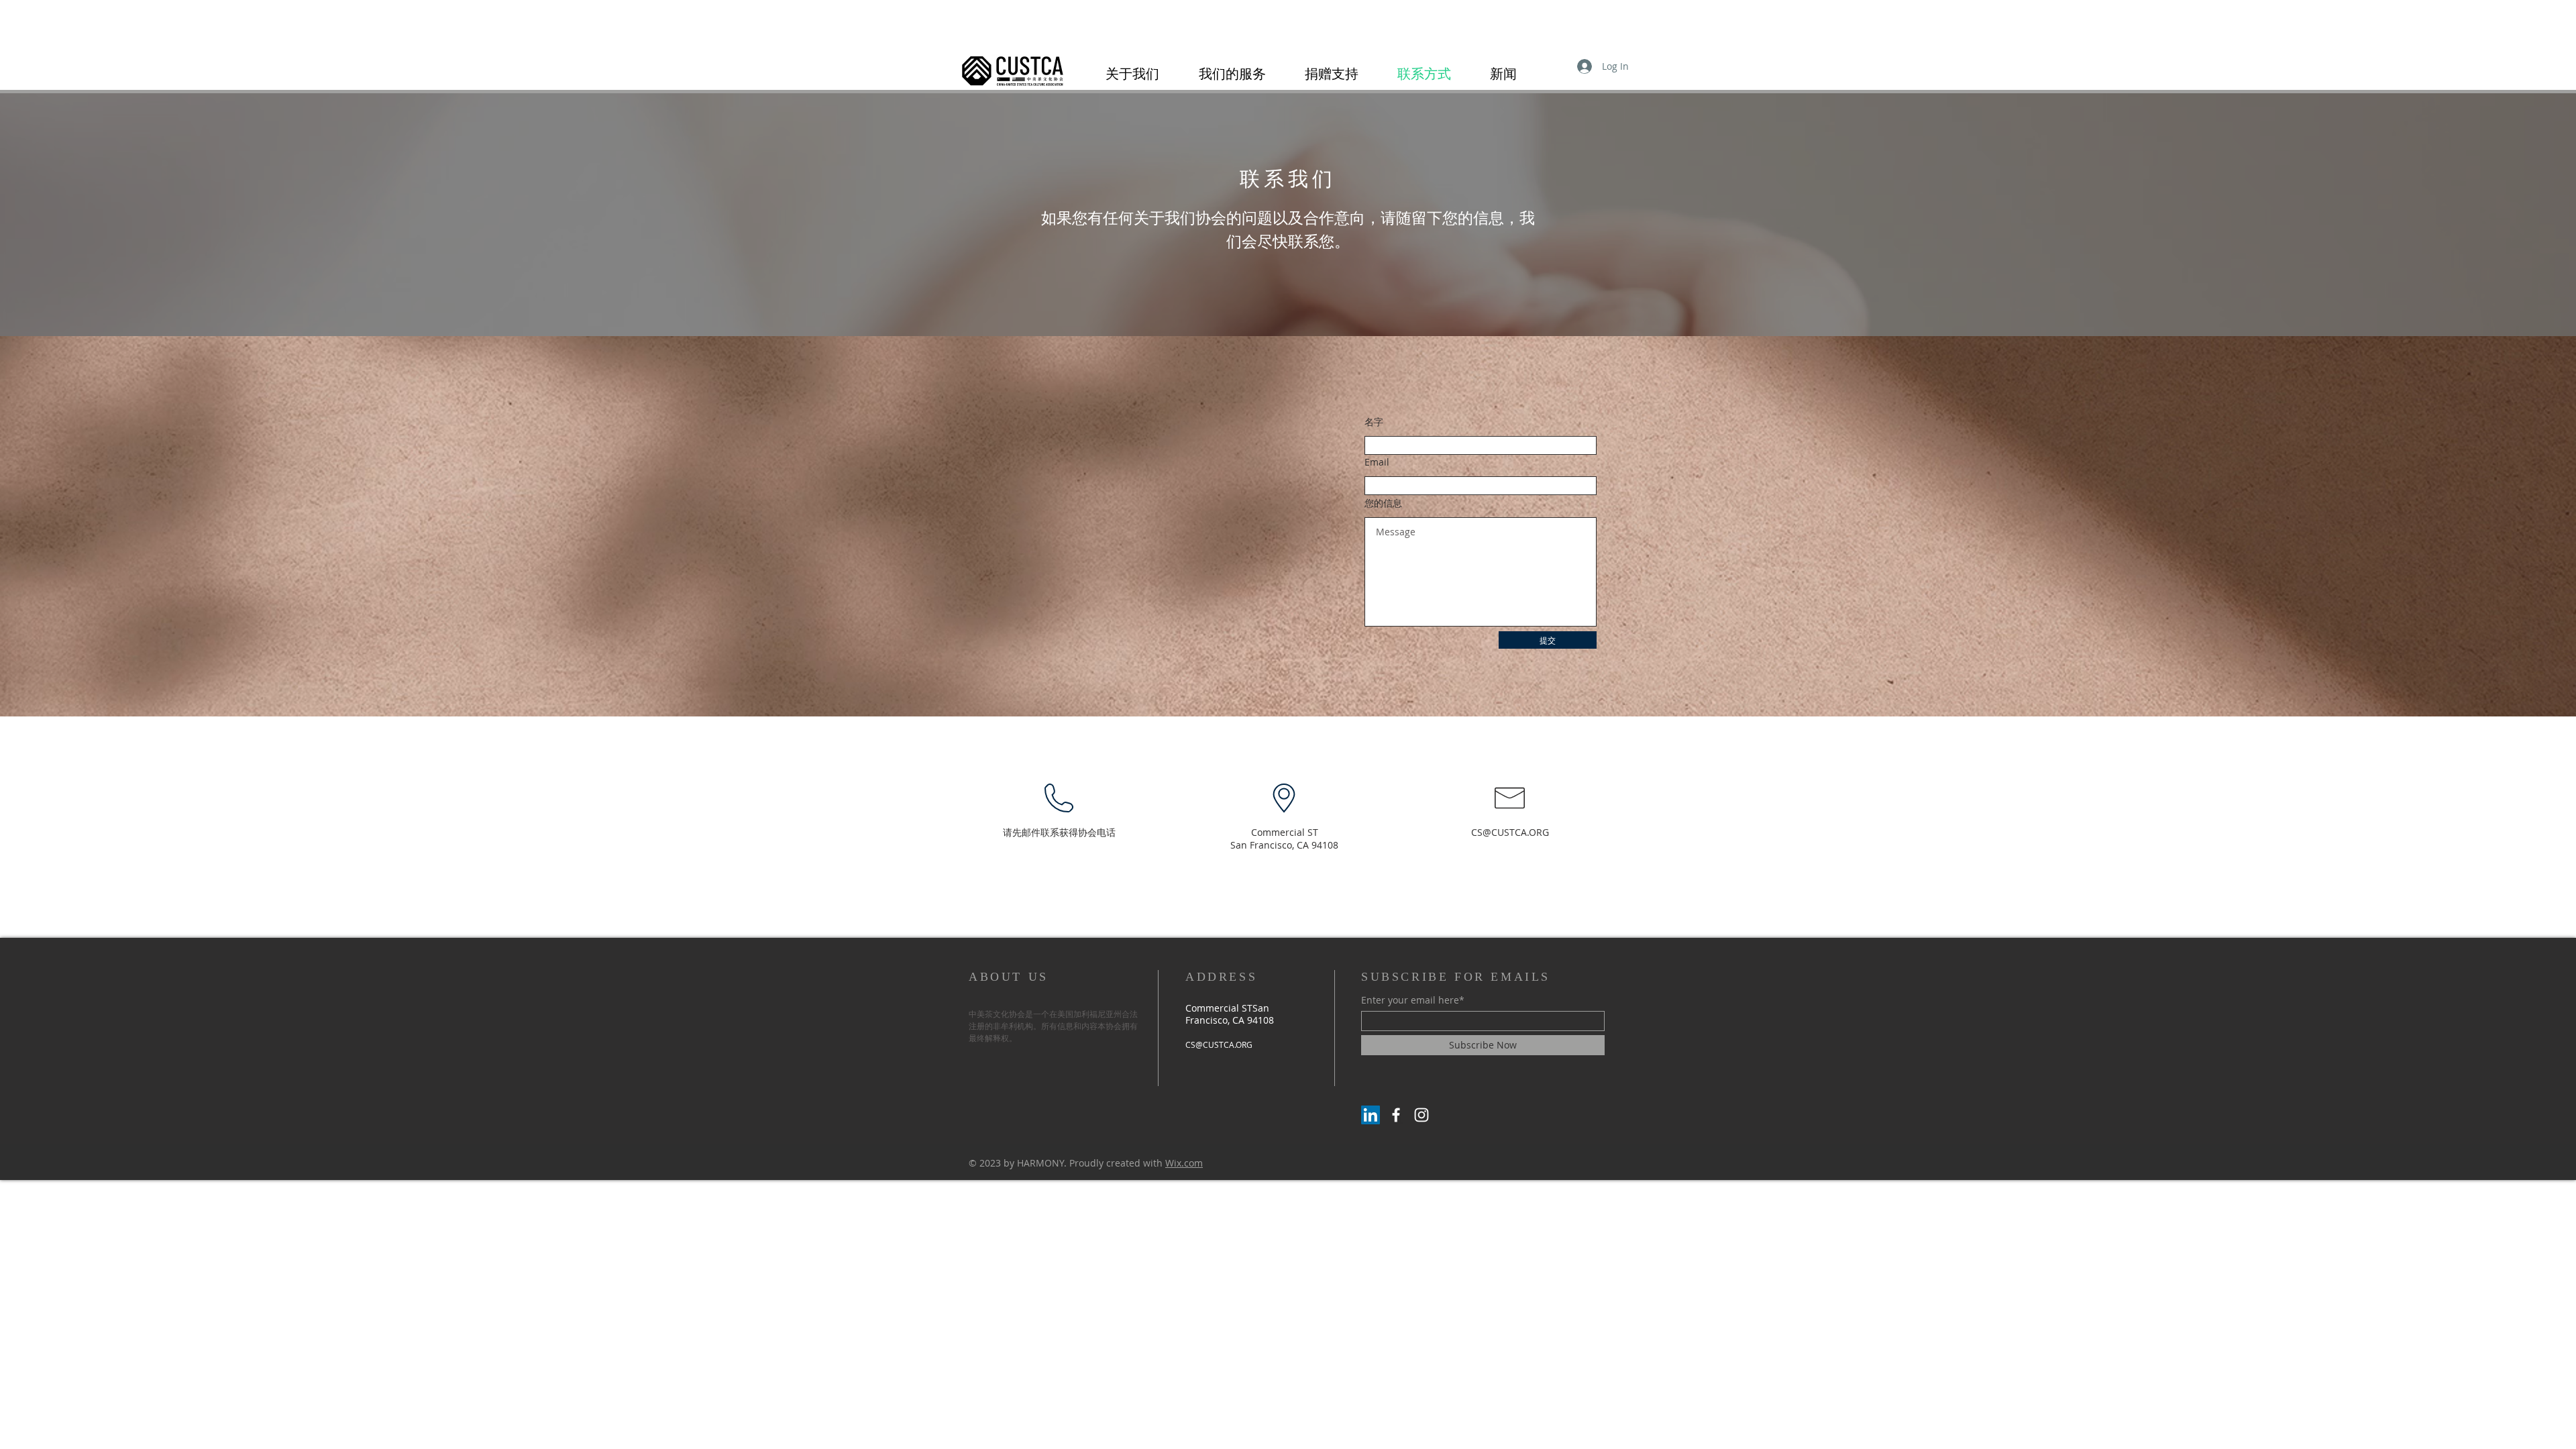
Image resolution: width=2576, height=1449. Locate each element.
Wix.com (1184, 1163)
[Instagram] (1421, 1115)
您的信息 (1383, 503)
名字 (1374, 422)
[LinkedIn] (1371, 1115)
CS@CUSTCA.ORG (1510, 832)
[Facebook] (1396, 1115)
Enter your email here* (1413, 1000)
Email (1377, 462)
